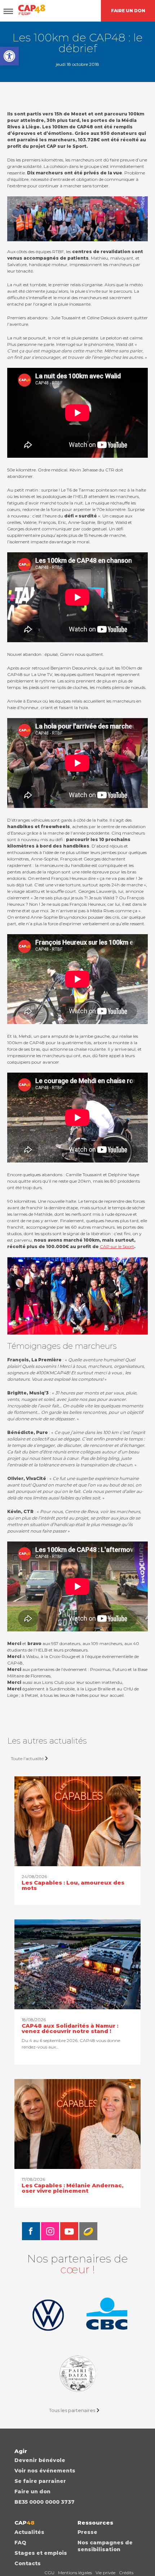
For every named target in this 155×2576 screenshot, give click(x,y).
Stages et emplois (41, 2553)
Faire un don (32, 2491)
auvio (88, 2231)
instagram (50, 2231)
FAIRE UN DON (128, 11)
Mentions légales (75, 2573)
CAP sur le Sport (117, 1246)
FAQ (20, 2543)
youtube (69, 2231)
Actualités (29, 2532)
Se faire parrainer (40, 2481)
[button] (9, 56)
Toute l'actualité (27, 1759)
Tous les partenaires (72, 2410)
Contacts (28, 2563)
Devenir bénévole (40, 2460)
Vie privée (105, 2573)
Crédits (126, 2573)
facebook (31, 2231)
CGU (49, 2573)
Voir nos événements (45, 2471)
